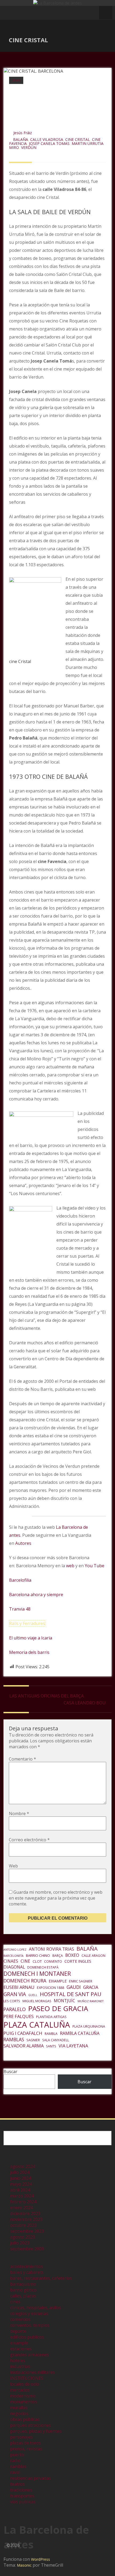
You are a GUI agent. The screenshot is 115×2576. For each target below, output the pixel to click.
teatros (18, 2484)
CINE (25, 1961)
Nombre (19, 1813)
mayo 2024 (21, 2184)
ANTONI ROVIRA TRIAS (51, 1949)
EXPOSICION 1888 (51, 1988)
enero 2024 (22, 2208)
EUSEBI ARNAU (19, 1987)
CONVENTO (53, 1961)
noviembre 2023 (26, 2219)
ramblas (18, 2466)
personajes (21, 2437)
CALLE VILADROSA (47, 139)
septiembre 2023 (27, 2231)
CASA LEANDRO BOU (85, 1703)
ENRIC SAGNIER (81, 1981)
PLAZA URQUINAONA (89, 2026)
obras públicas (25, 2419)
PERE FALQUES (19, 2016)
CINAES (11, 1961)
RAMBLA (51, 2034)
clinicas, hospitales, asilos (36, 2308)
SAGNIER (33, 2040)
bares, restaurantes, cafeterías (41, 2278)
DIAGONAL (14, 1967)
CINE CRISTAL (78, 139)
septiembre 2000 (27, 2249)
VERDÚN (29, 147)
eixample (19, 2343)
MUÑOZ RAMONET (91, 2001)
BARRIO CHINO (38, 1955)
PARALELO (15, 2009)
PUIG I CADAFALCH (23, 2033)
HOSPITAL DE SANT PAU (71, 1994)
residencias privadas (30, 2478)
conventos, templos (30, 2325)
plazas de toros (26, 2443)
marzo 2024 (22, 2196)
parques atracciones (30, 2425)
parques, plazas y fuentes (36, 2431)
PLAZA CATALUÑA (37, 2025)
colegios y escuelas (29, 2313)
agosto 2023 (23, 2237)
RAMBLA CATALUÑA (80, 2033)
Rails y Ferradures (27, 1623)
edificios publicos (27, 2337)
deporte (18, 2331)
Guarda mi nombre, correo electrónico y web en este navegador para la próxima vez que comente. (56, 1898)
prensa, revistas (26, 2449)
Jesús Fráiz (23, 133)
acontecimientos (27, 2266)
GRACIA (91, 1987)
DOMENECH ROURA (25, 1981)
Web (13, 1866)
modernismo (23, 2396)
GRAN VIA (15, 1994)
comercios (20, 2319)
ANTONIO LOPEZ (15, 1950)
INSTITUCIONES (27, 2378)
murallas (19, 2408)
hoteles (18, 2361)
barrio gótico (23, 2290)
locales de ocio (25, 2384)
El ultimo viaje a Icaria (31, 1638)
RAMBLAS (14, 2039)
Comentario (22, 1759)
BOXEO (72, 1955)
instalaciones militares (32, 2372)
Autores (23, 1543)
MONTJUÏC (64, 2001)
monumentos (24, 2402)
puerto (17, 2455)
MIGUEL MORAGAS (37, 2001)
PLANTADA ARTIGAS (51, 2017)
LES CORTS (12, 2001)
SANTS (51, 2046)
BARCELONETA (14, 1956)
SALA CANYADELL (56, 2040)
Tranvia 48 (20, 1609)
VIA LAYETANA (73, 2046)
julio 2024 (20, 2172)
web (70, 1566)
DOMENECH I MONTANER (37, 1974)
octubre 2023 (23, 2225)
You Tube (95, 1566)
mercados (20, 2390)
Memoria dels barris (29, 1652)
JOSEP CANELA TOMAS (49, 143)
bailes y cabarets (27, 2272)
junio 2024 (21, 2178)
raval (15, 2472)
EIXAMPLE (58, 1981)
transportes (22, 2496)
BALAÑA (21, 139)
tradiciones (21, 2490)
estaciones (21, 2349)
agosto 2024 (23, 2166)
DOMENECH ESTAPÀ (43, 1967)
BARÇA (58, 1956)
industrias (20, 2366)
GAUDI (74, 1987)
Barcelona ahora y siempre (36, 1595)
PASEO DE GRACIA (58, 2008)
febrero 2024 (23, 2202)
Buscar (10, 2071)
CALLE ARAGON (93, 1956)
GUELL (33, 1995)
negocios (19, 2413)
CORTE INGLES (78, 1961)
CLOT (37, 1961)
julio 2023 (20, 2243)
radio (15, 2461)
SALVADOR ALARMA (24, 2046)
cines (16, 80)
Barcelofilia (20, 1580)
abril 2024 (20, 2190)
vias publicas (23, 2502)
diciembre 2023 (25, 2213)
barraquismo (23, 2284)
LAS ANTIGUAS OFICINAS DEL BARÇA (47, 1696)
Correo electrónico (29, 1840)
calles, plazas (23, 2296)
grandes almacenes (30, 2355)
